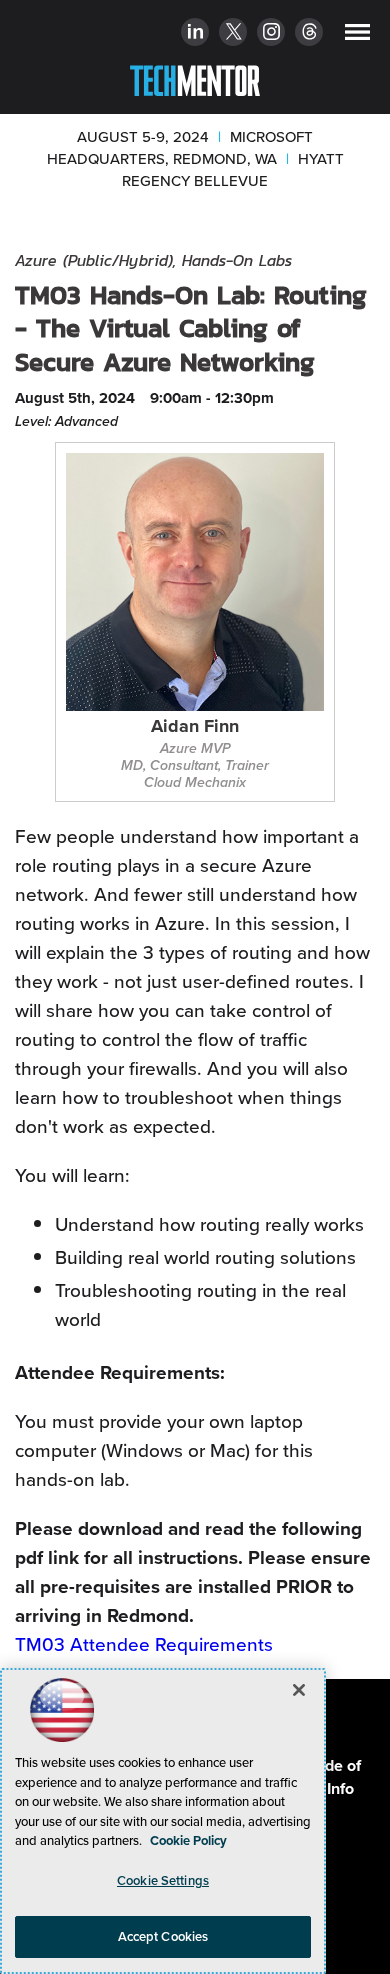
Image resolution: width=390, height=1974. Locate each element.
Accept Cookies (163, 1936)
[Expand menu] (357, 36)
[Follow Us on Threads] (309, 34)
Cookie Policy (188, 1840)
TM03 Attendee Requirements (144, 1644)
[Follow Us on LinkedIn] (195, 34)
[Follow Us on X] (233, 34)
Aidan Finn (195, 727)
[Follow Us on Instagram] (271, 34)
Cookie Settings (163, 1880)
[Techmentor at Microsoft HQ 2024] (195, 77)
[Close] (299, 1690)
